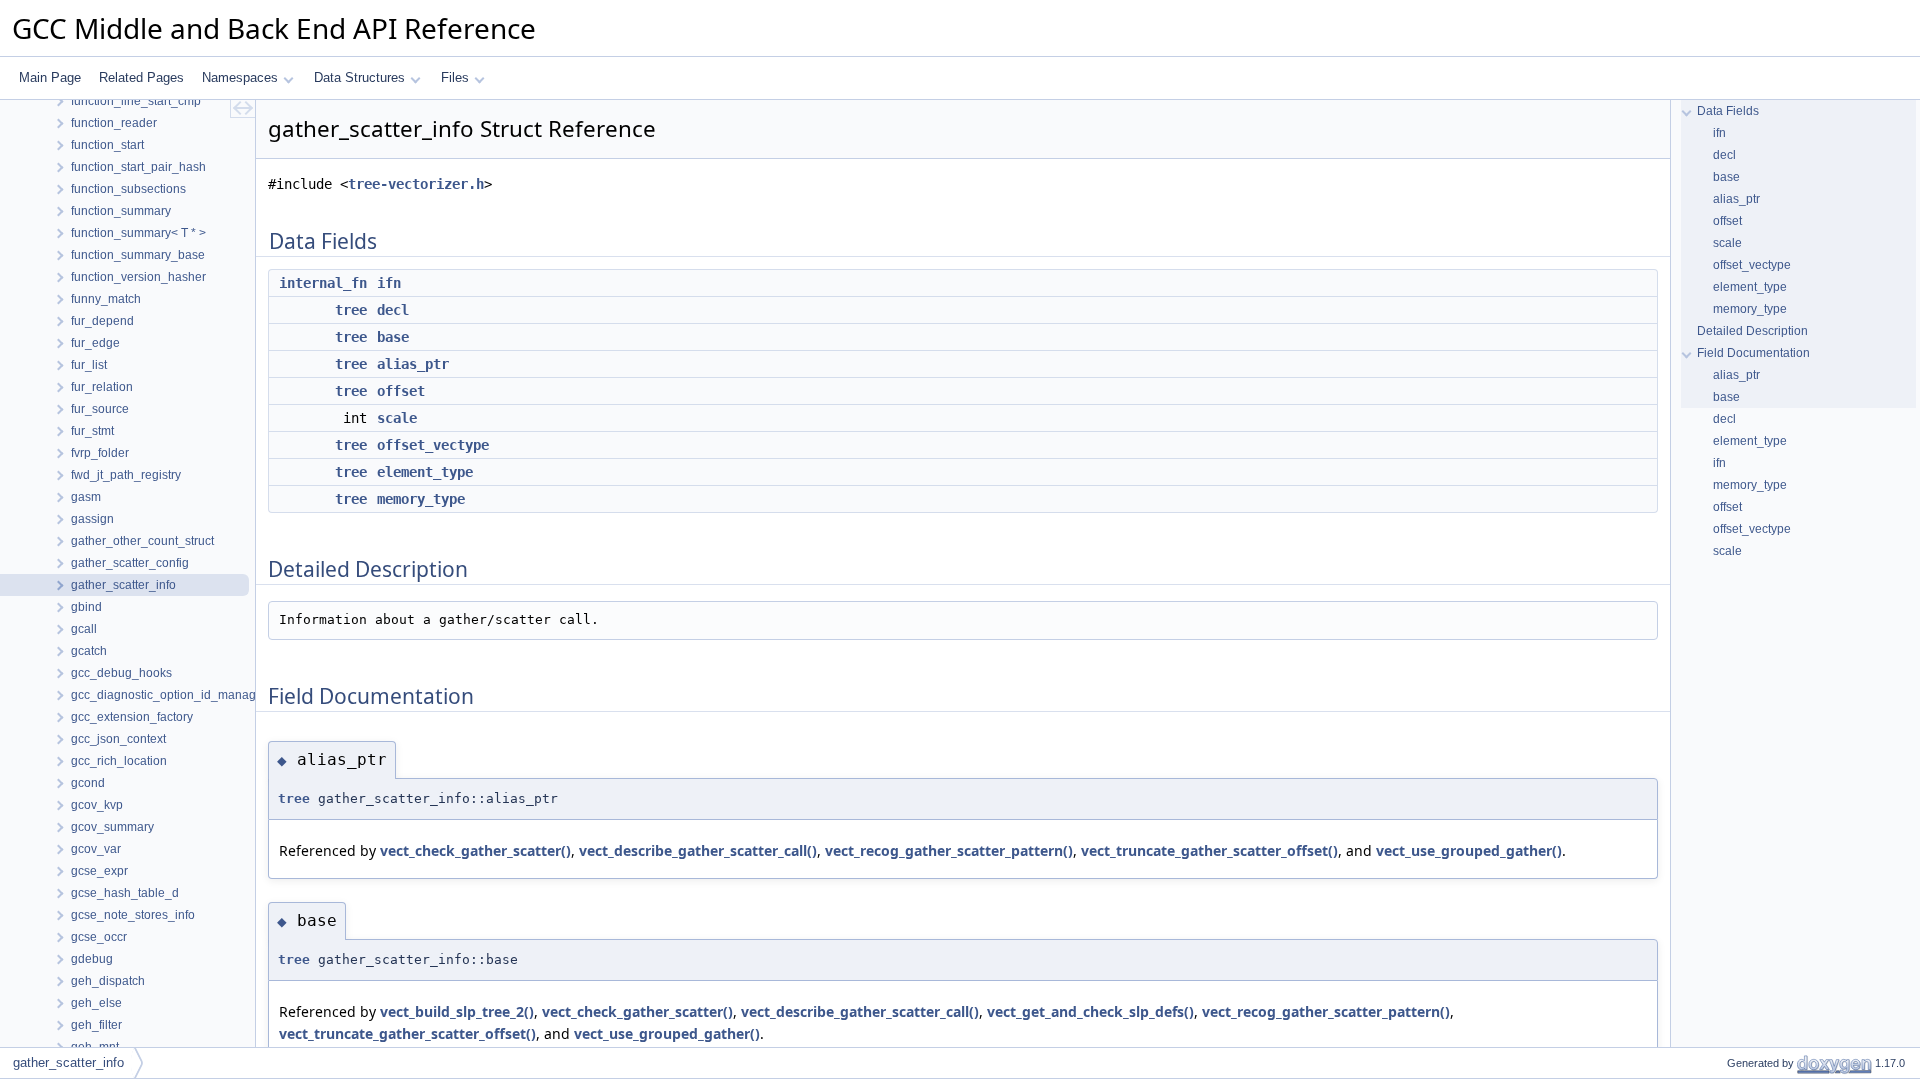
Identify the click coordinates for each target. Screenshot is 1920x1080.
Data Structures (359, 77)
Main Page (50, 77)
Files (455, 77)
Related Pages (141, 77)
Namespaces (240, 77)
